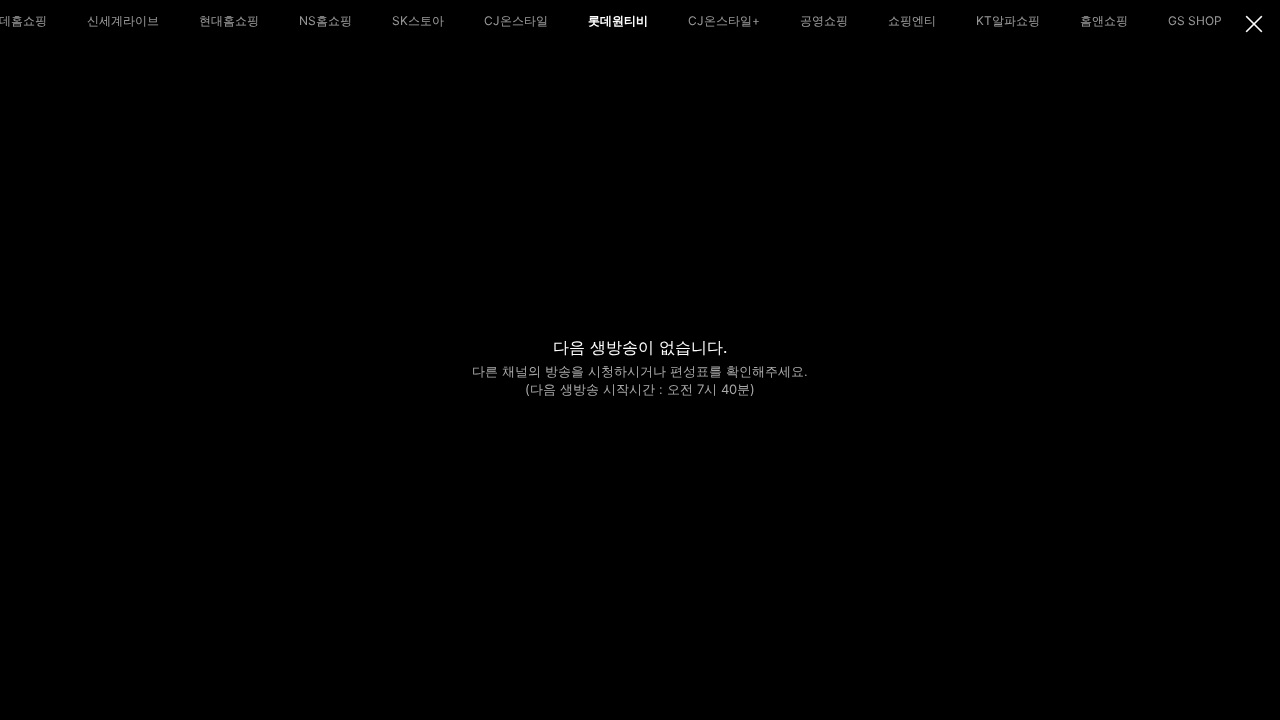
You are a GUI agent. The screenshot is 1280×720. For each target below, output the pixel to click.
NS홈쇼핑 (325, 20)
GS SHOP (1195, 20)
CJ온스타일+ (724, 20)
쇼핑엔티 (912, 20)
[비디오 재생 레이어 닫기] (1254, 24)
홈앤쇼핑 (1104, 20)
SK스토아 (418, 20)
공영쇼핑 (824, 20)
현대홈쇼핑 (229, 20)
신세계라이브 (123, 20)
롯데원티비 (618, 20)
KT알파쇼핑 (1008, 20)
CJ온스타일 (516, 20)
